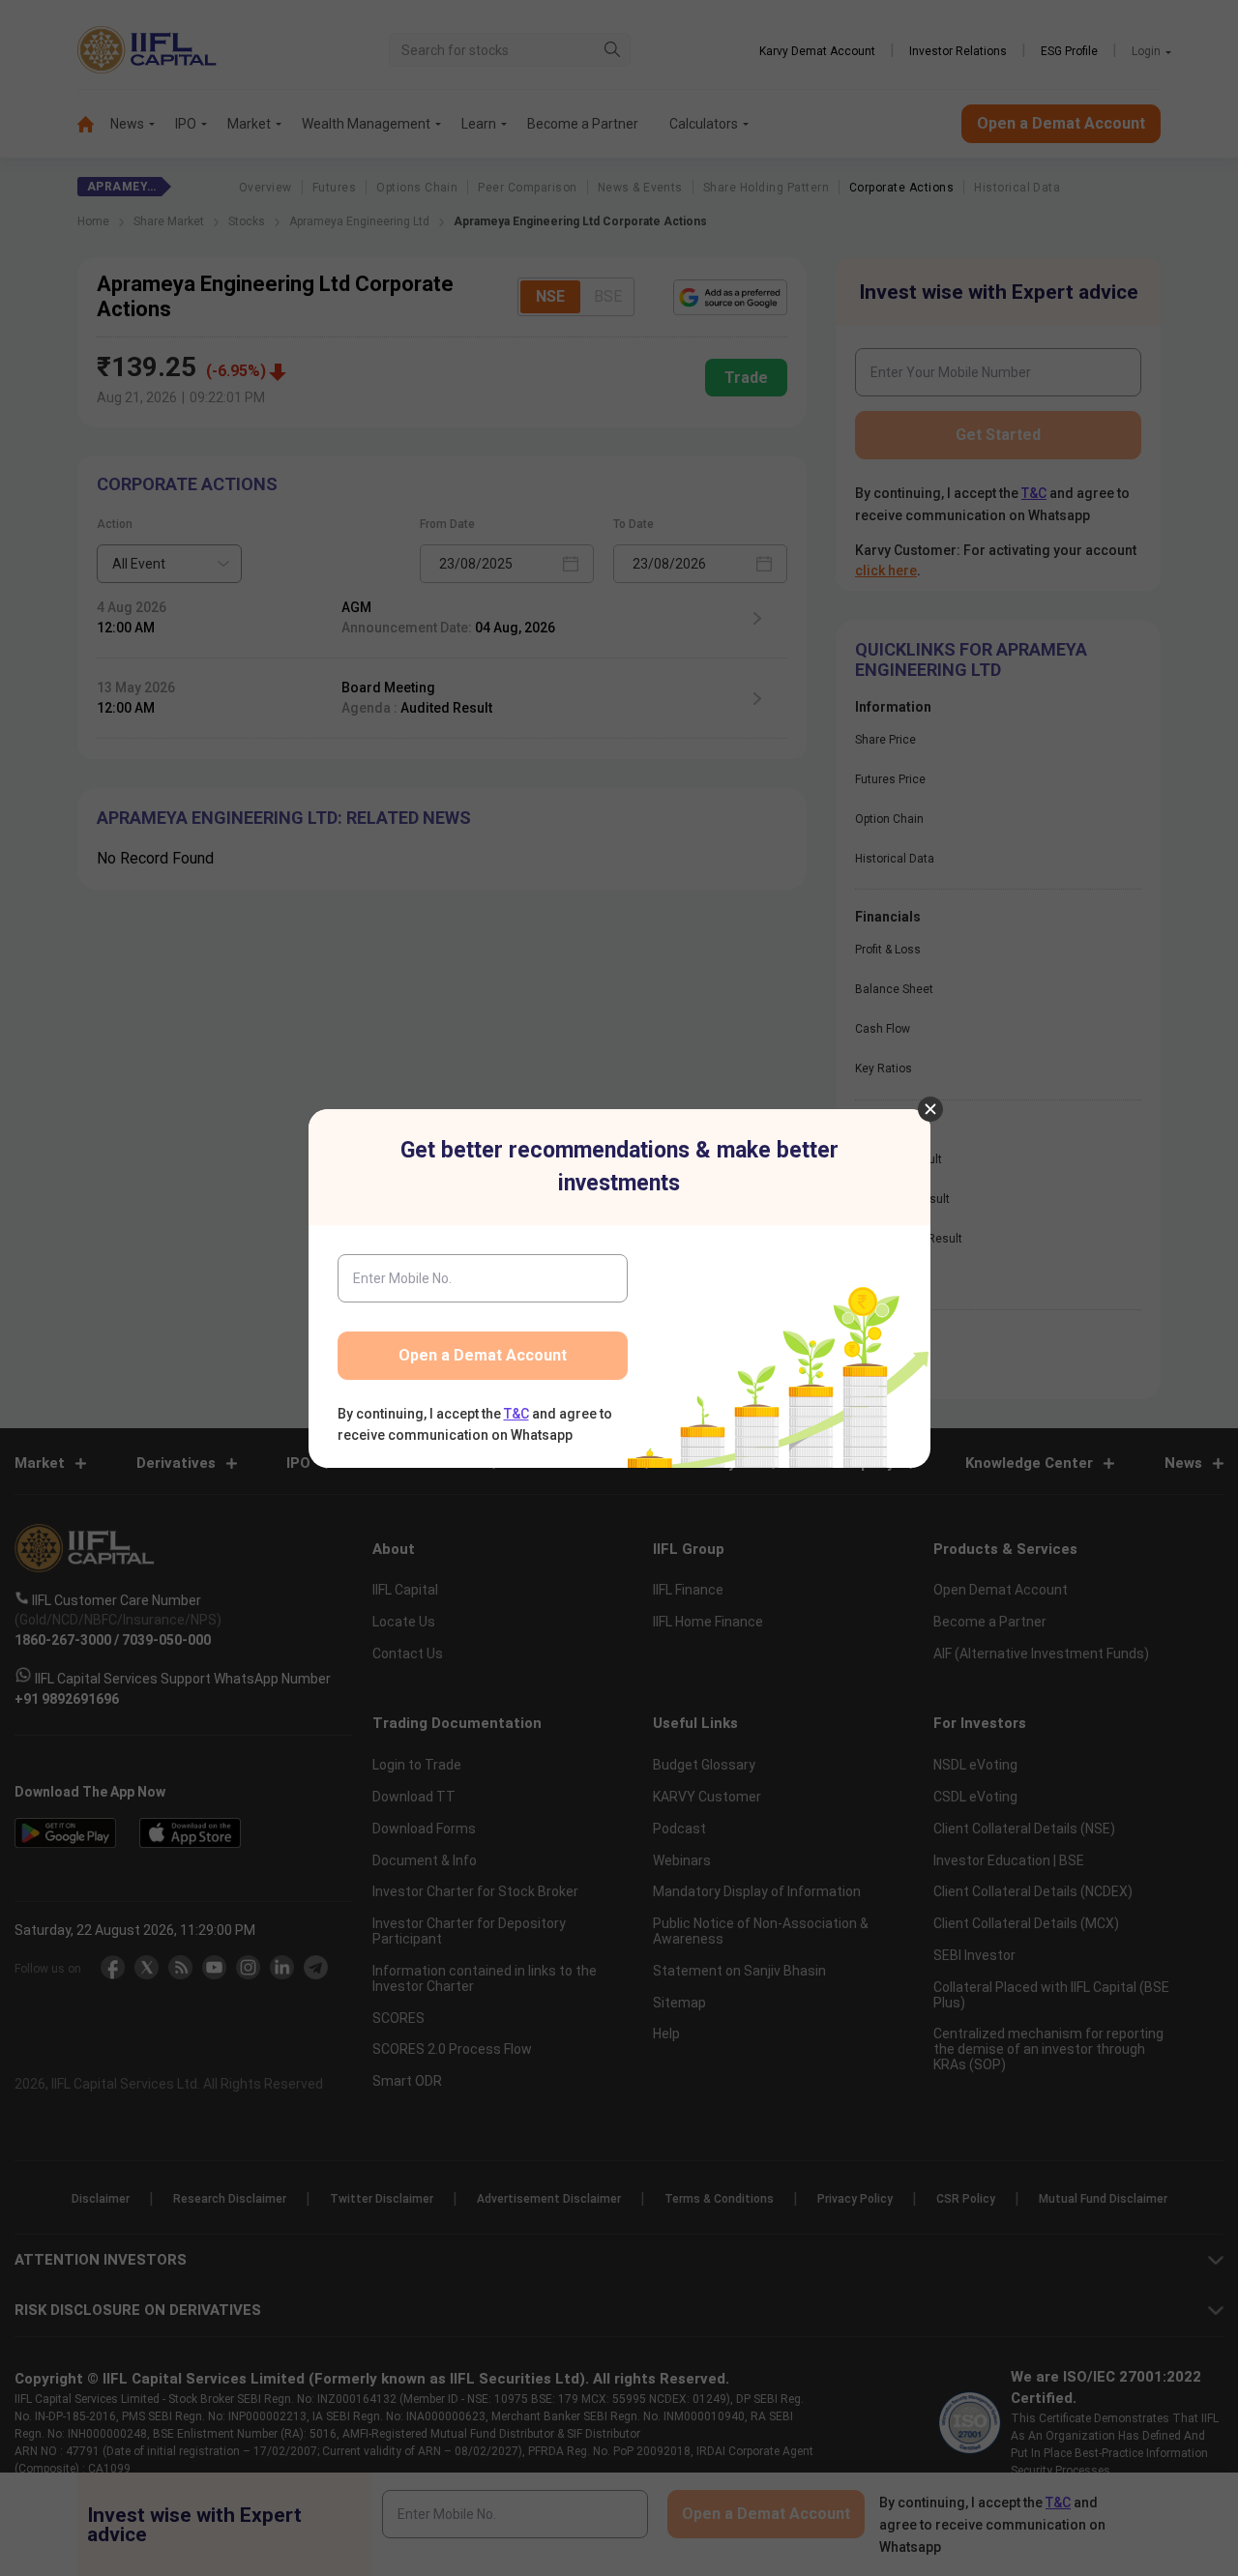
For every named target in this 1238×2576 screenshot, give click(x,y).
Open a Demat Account (483, 1355)
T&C (516, 1414)
